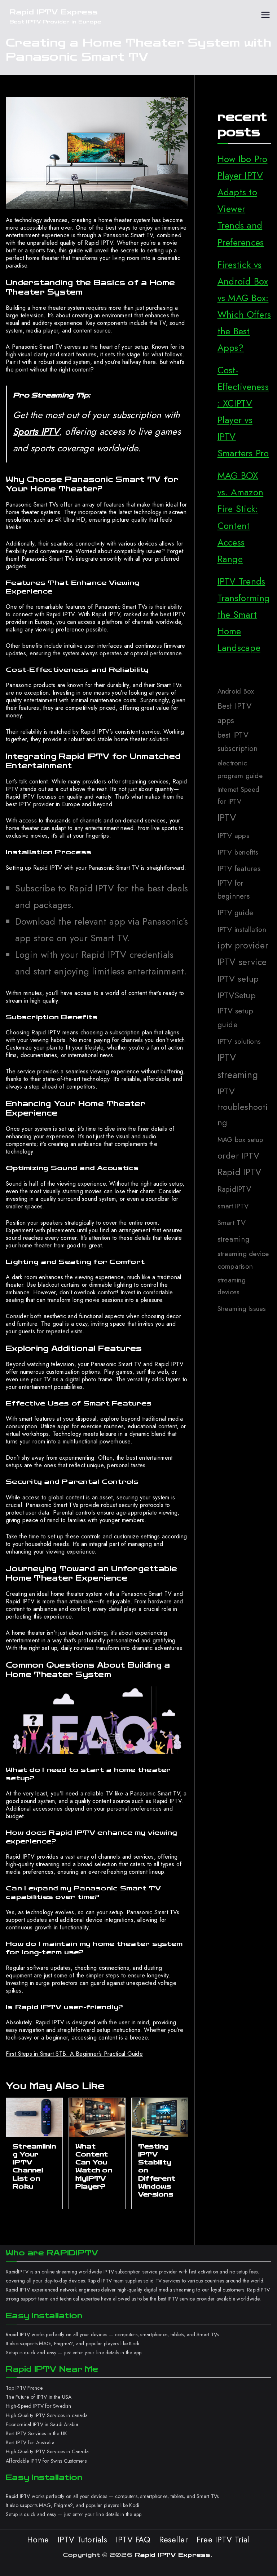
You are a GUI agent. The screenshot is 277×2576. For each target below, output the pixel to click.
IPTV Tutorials (82, 2540)
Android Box (236, 691)
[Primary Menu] (265, 17)
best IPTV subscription (238, 742)
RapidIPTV (234, 1189)
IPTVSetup (237, 995)
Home (38, 2540)
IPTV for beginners (234, 890)
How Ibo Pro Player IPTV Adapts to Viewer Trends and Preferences (243, 201)
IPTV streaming (238, 1066)
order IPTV (239, 1155)
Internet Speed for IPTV (239, 796)
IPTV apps (233, 835)
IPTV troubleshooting (243, 1107)
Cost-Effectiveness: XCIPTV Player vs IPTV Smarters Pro (243, 412)
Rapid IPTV (239, 1172)
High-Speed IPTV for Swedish (38, 2406)
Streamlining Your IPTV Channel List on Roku (34, 2166)
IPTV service (242, 962)
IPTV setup (238, 979)
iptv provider (243, 945)
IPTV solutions (239, 1041)
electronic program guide (240, 769)
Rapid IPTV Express (54, 12)
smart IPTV (233, 1206)
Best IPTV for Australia (31, 2442)
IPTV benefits (238, 852)
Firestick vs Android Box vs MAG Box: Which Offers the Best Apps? (244, 306)
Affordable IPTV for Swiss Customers (46, 2461)
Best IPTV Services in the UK (36, 2433)
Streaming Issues (242, 1309)
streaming (233, 1239)
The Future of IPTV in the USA (39, 2397)
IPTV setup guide (236, 1018)
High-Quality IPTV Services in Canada (47, 2451)
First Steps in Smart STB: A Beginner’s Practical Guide (74, 2054)
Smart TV (232, 1222)
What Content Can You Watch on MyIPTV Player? (94, 2166)
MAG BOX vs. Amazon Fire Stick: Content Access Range (241, 517)
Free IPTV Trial (223, 2540)
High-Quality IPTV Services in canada (47, 2415)
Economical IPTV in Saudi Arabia (42, 2424)
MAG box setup (240, 1140)
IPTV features (239, 869)
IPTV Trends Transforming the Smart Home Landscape (244, 615)
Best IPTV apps (235, 713)
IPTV (227, 818)
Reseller (173, 2540)
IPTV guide (236, 913)
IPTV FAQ (133, 2540)
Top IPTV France (24, 2388)
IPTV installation (242, 929)
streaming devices (232, 1286)
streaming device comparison (243, 1260)
